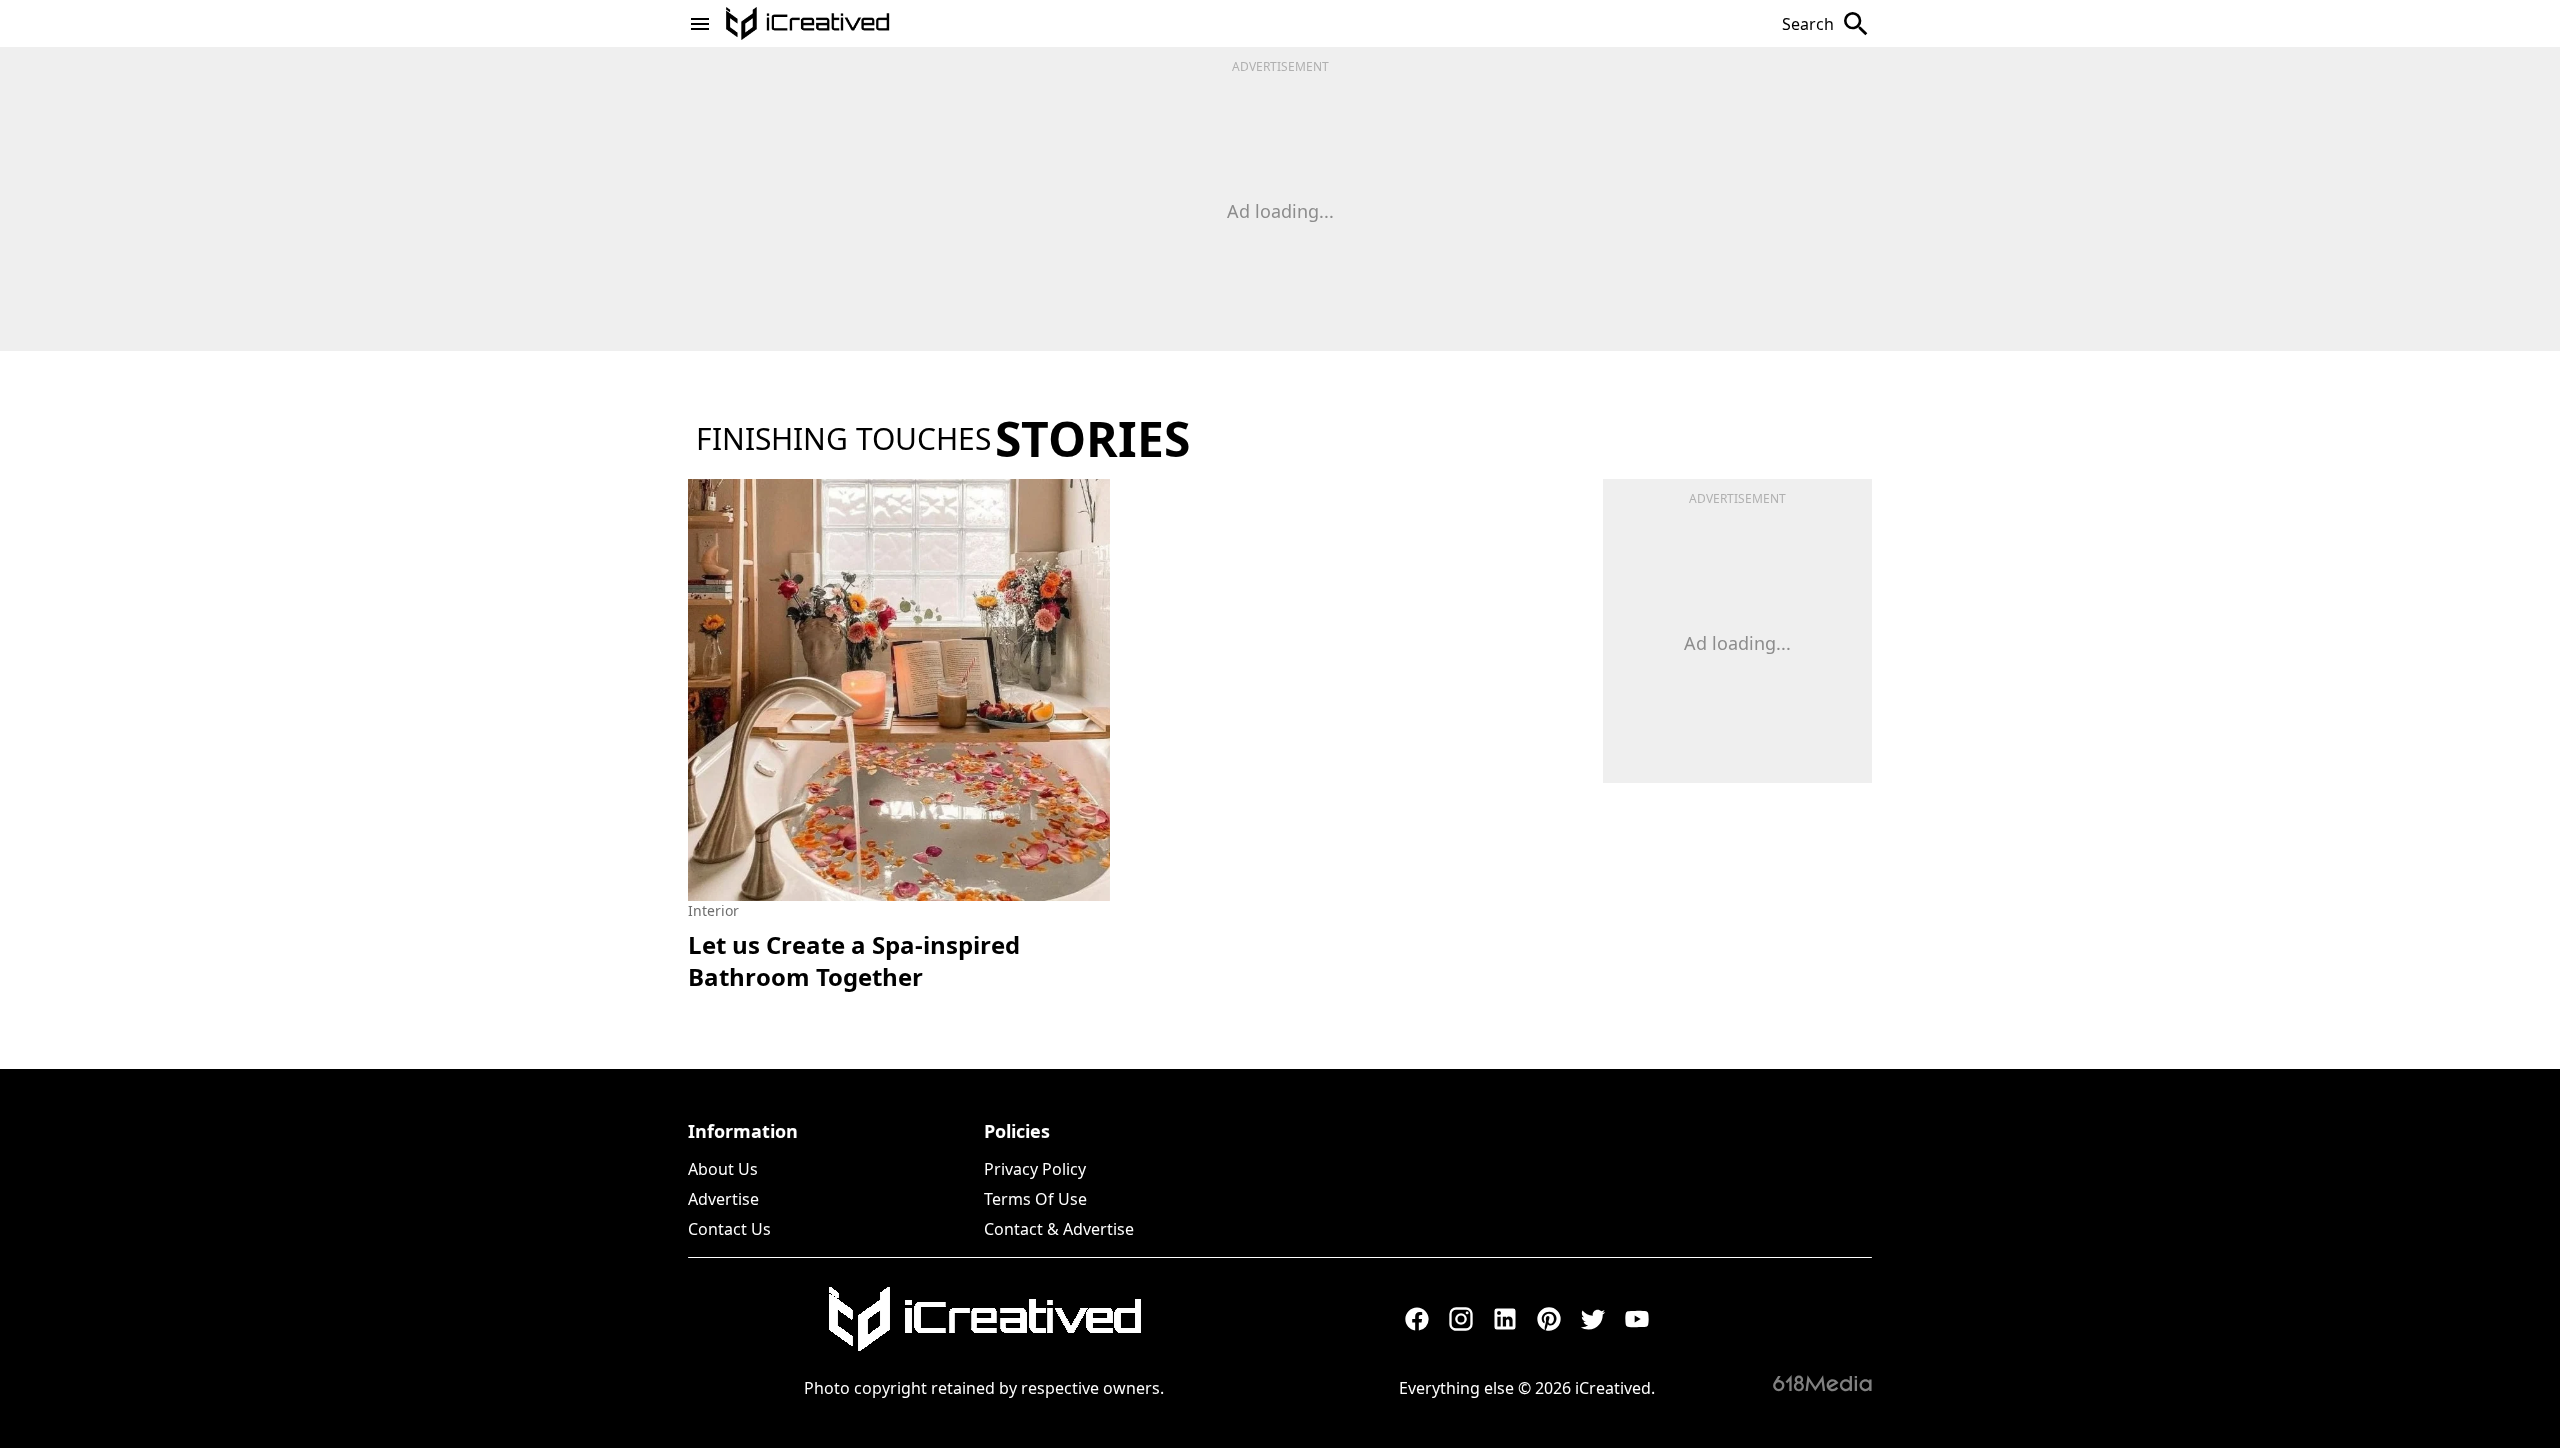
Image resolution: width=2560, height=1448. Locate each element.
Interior (713, 910)
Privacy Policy (1035, 1169)
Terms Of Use (1035, 1199)
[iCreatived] (984, 1319)
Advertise (723, 1199)
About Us (723, 1169)
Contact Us (729, 1229)
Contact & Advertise (1059, 1229)
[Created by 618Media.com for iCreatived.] (1822, 1383)
